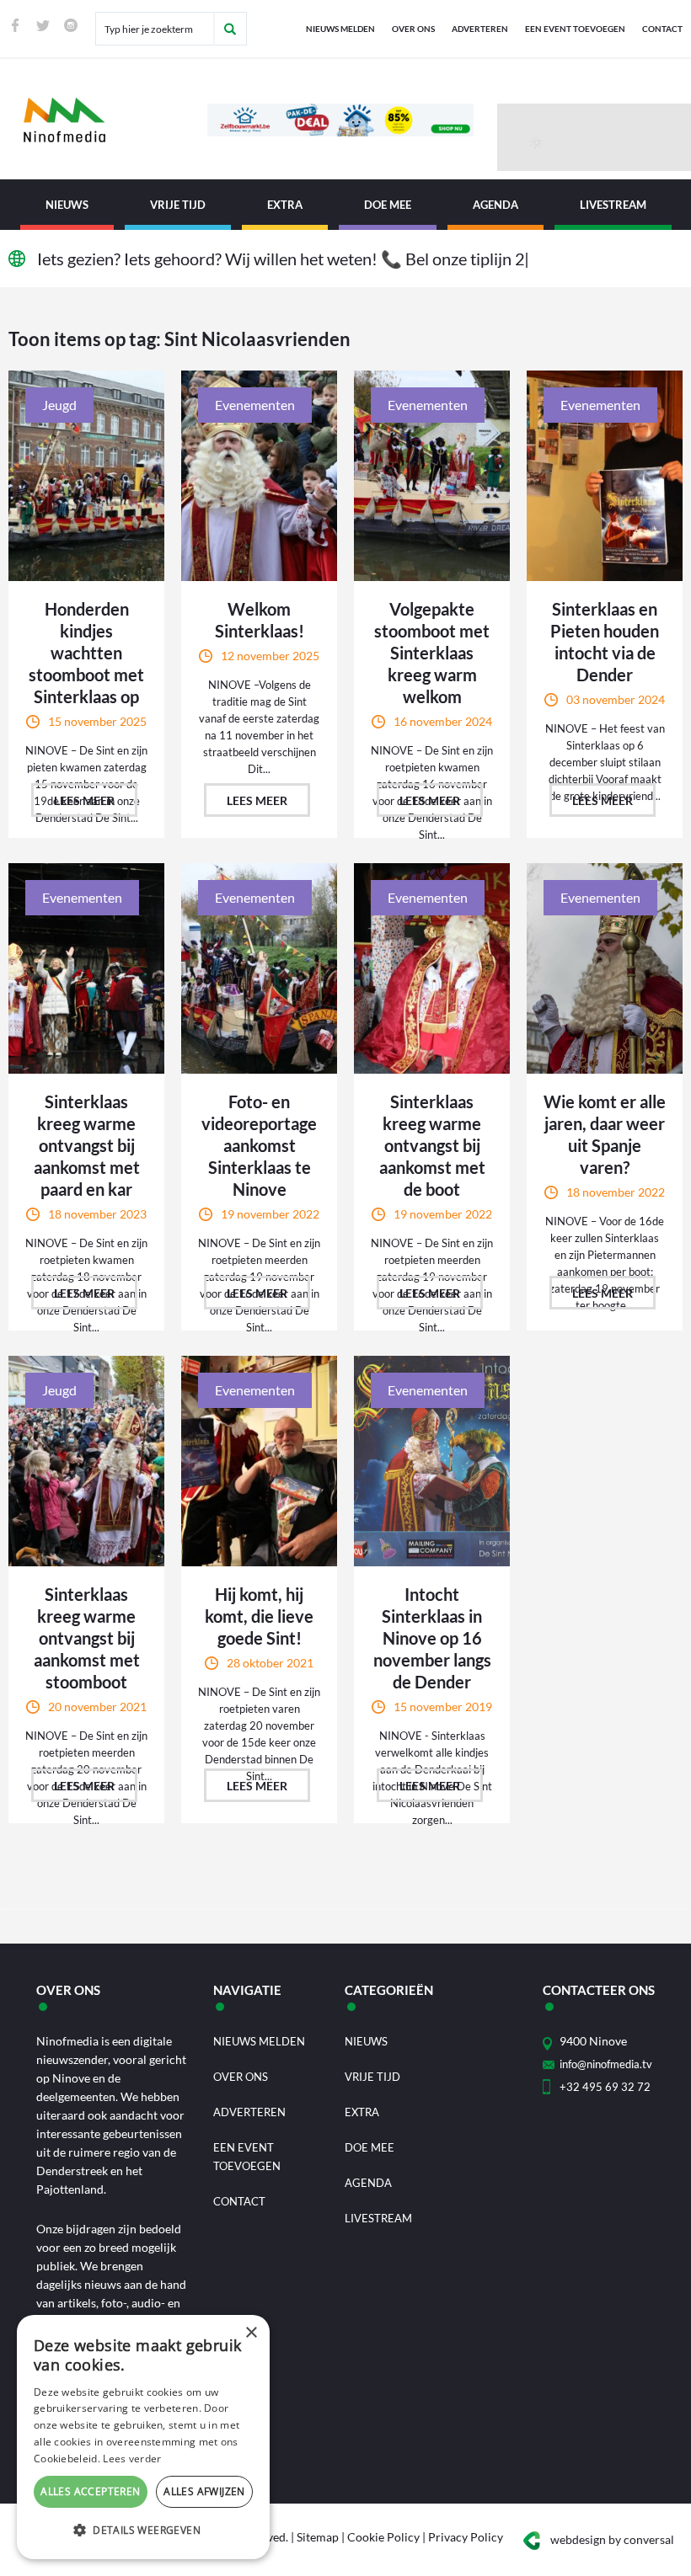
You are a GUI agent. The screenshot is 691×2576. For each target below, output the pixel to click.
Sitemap (318, 2537)
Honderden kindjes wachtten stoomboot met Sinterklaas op (86, 653)
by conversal (612, 2539)
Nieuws (67, 205)
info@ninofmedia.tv (606, 2064)
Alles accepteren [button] (90, 2491)
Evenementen (255, 405)
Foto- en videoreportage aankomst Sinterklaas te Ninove (259, 1145)
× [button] (251, 2333)
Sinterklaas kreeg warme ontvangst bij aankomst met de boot (432, 1145)
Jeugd (59, 405)
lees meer (84, 800)
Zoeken (230, 29)
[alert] (143, 2437)
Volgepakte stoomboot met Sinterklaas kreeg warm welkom (432, 653)
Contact (662, 29)
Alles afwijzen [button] (204, 2491)
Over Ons (413, 29)
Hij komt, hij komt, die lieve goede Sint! (259, 1616)
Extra (285, 205)
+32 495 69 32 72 (605, 2087)
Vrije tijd (178, 205)
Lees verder (132, 2459)
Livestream (613, 205)
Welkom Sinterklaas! (260, 620)
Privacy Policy (466, 2537)
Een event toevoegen (575, 29)
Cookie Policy (383, 2537)
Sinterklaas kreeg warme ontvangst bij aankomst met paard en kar (87, 1145)
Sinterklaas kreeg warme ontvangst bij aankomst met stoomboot (87, 1638)
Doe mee (388, 205)
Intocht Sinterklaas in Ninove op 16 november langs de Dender (432, 1638)
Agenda (495, 205)
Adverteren (480, 29)
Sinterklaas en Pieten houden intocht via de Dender (605, 642)
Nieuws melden (340, 29)
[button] (143, 2531)
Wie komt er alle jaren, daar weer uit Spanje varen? (605, 1134)
